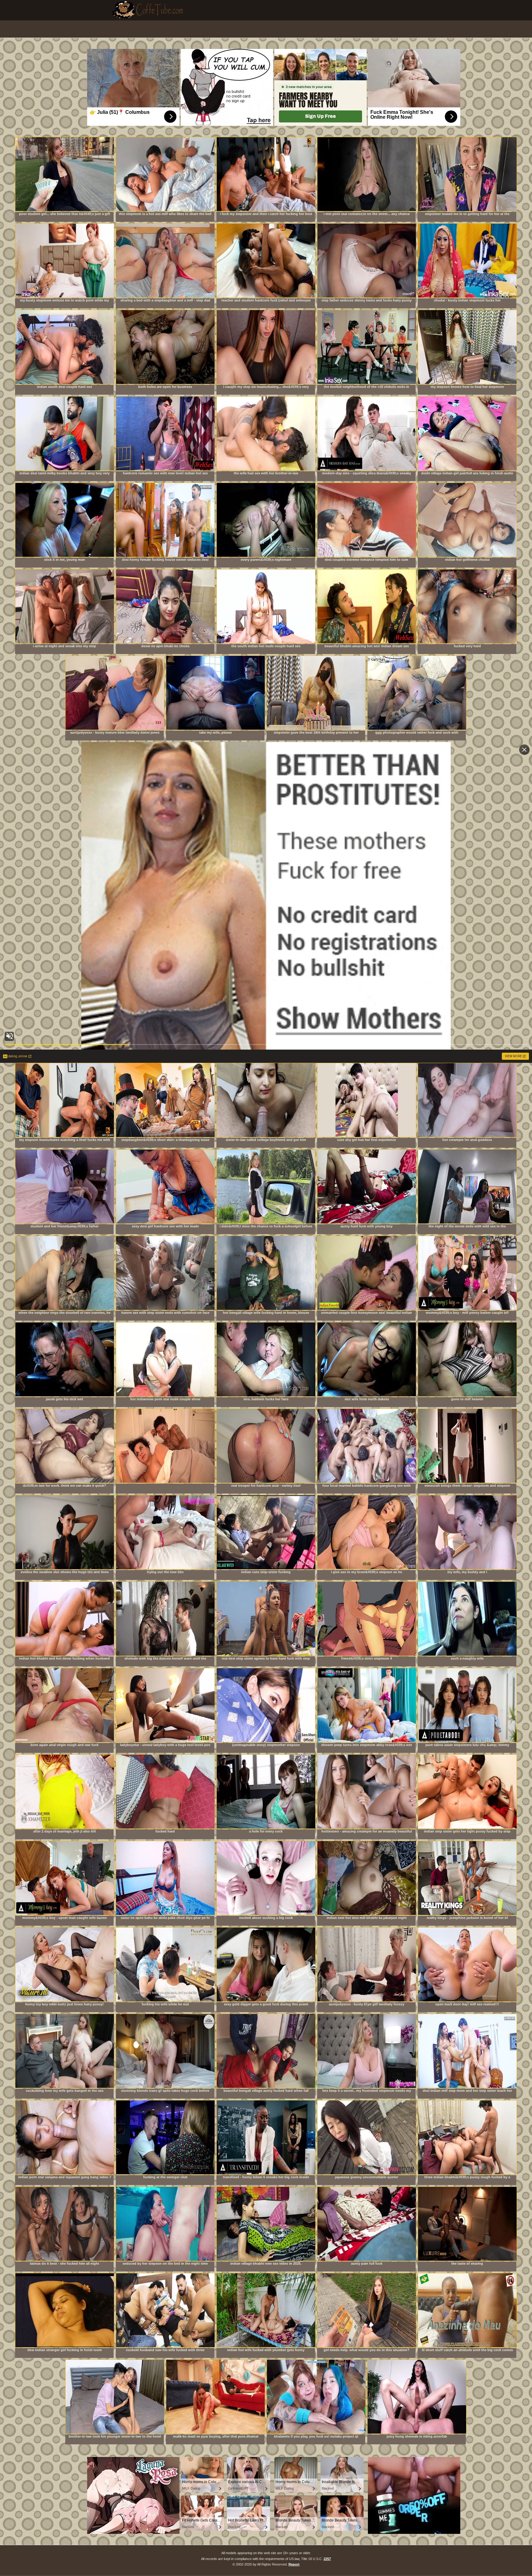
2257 (327, 2559)
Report (294, 2564)
